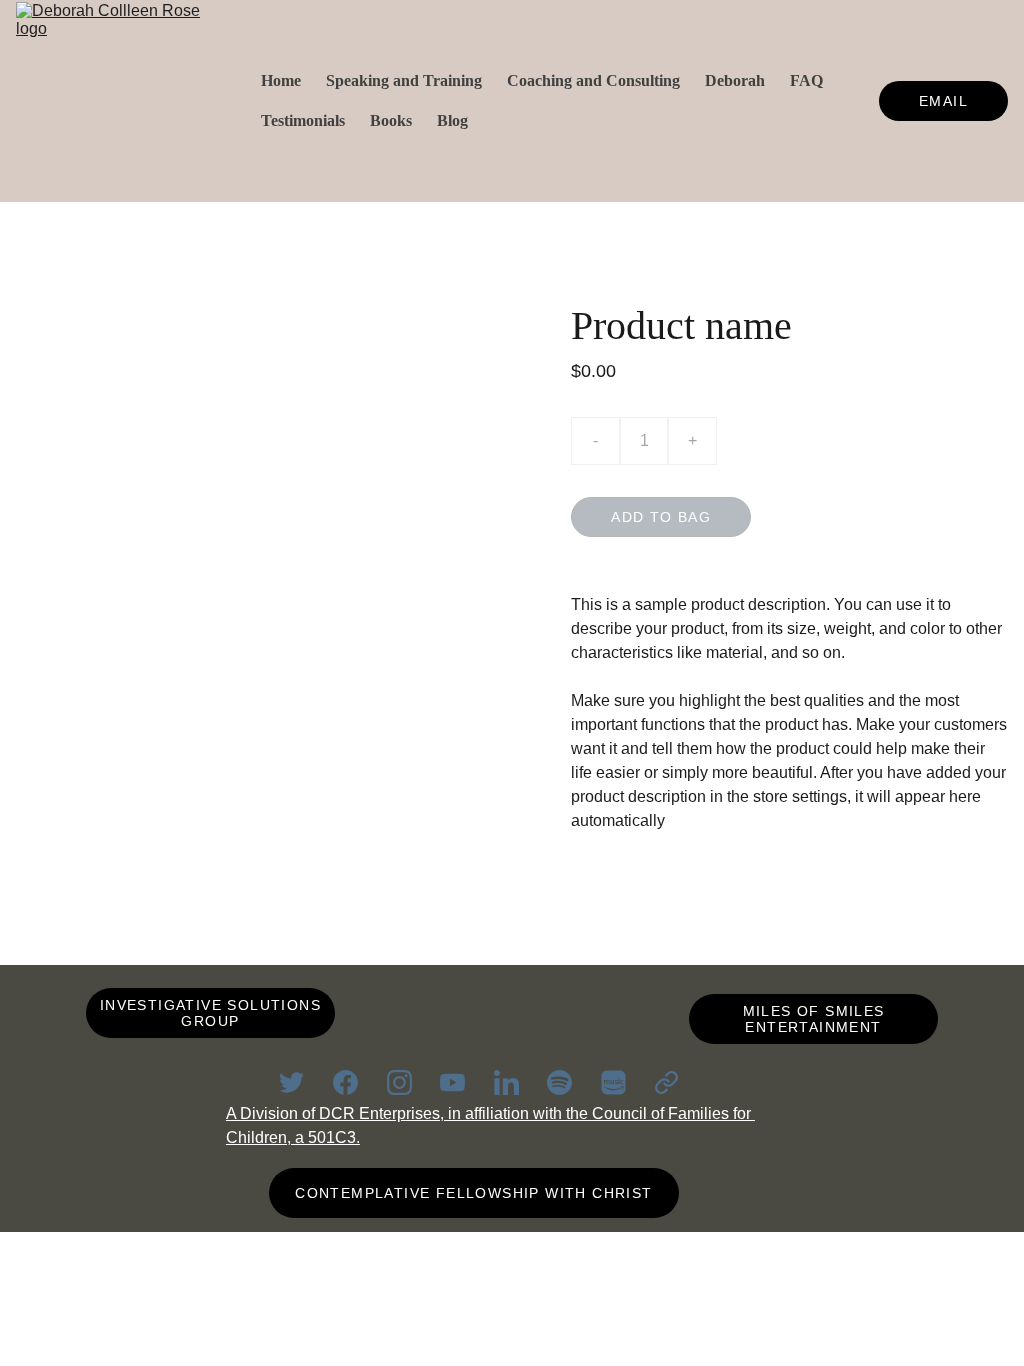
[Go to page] (666, 1082)
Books (391, 120)
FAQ (806, 80)
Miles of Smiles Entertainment (814, 1019)
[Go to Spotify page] (569, 1082)
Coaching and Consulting (593, 80)
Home (281, 80)
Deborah (735, 80)
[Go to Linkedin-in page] (516, 1082)
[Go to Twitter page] (301, 1082)
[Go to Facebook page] (355, 1082)
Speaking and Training (404, 80)
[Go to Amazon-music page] (623, 1082)
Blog (452, 120)
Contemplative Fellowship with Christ (473, 1193)
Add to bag (661, 517)
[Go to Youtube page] (462, 1082)
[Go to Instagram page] (409, 1082)
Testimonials (303, 120)
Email (943, 101)
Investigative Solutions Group (210, 1013)
